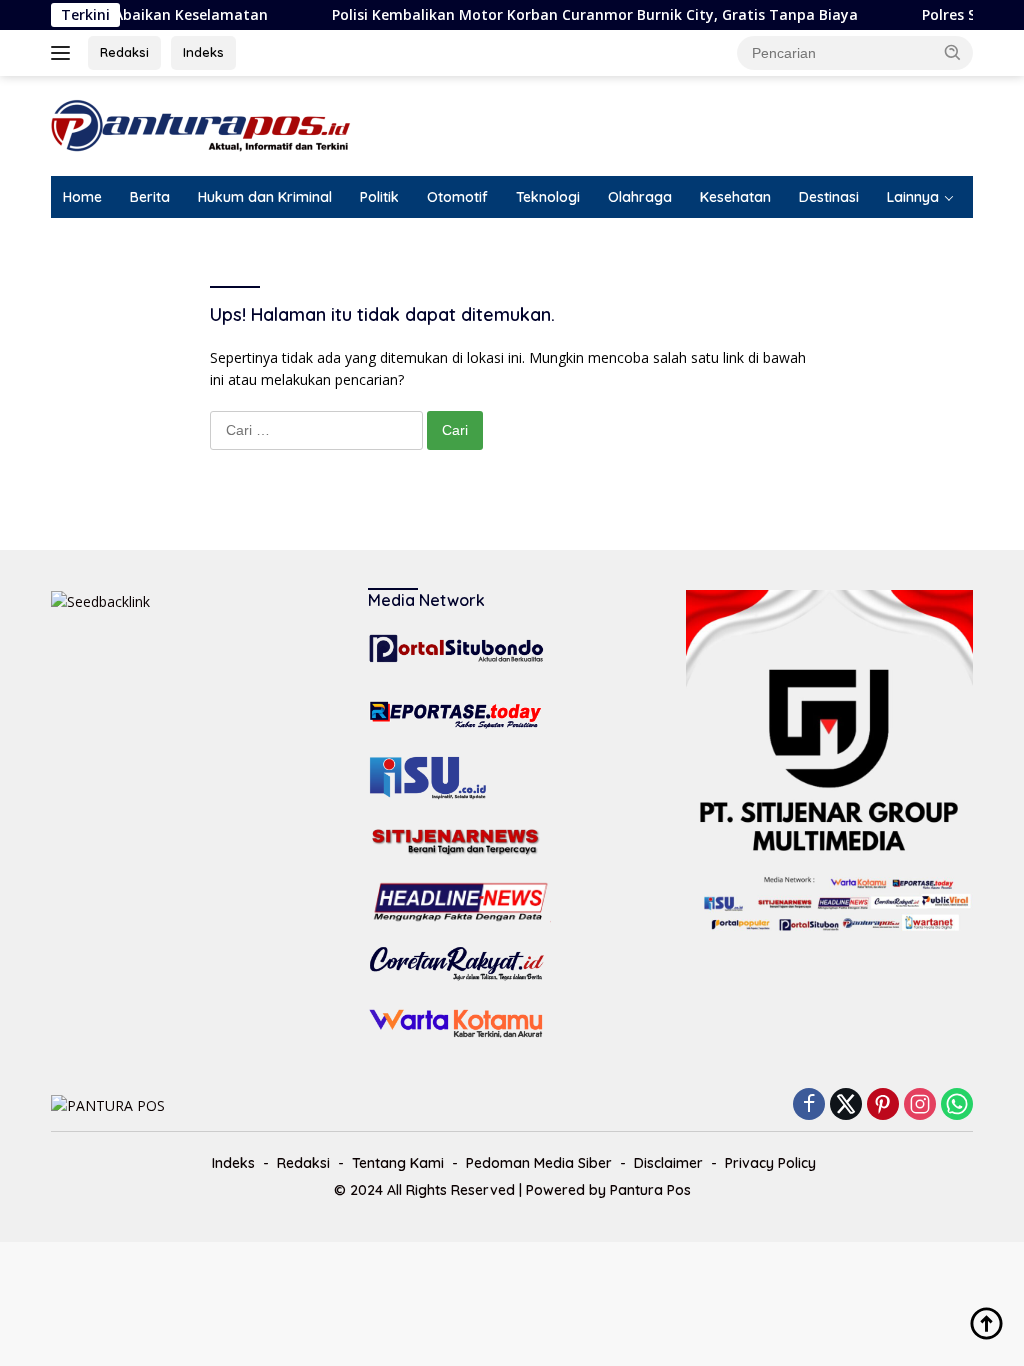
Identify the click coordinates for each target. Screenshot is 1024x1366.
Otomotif (457, 197)
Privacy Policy (770, 1163)
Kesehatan (735, 197)
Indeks (203, 52)
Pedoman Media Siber (539, 1163)
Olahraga (640, 197)
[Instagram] (920, 1105)
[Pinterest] (883, 1105)
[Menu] (64, 53)
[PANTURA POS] (201, 124)
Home (82, 197)
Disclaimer (668, 1163)
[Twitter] (846, 1105)
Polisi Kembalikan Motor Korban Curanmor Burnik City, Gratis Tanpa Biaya (569, 15)
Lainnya (913, 197)
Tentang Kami (398, 1163)
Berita (150, 197)
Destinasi (829, 197)
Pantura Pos (650, 1190)
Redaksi (124, 52)
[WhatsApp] (957, 1105)
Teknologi (548, 197)
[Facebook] (809, 1105)
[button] (953, 52)
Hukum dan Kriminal (265, 197)
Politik (379, 197)
